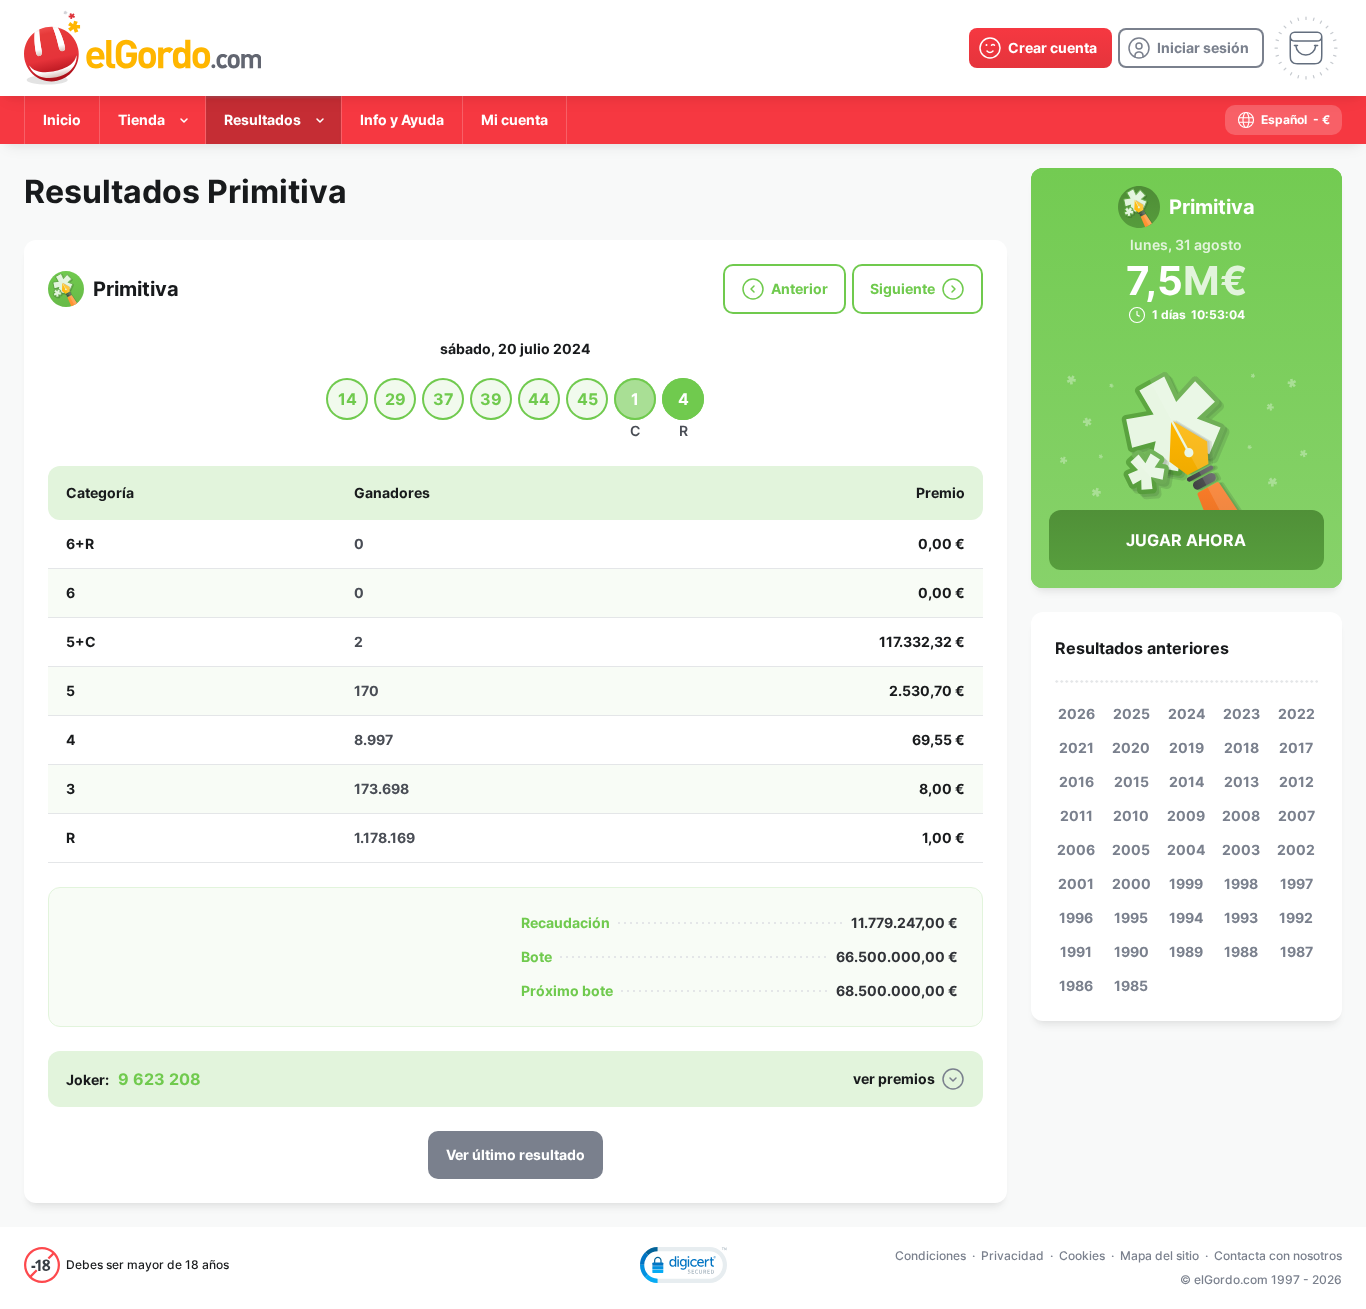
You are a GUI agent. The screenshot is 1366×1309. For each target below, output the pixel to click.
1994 (1186, 917)
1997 (1296, 883)
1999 (1186, 883)
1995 (1131, 917)
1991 (1076, 951)
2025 (1131, 713)
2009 (1186, 815)
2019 (1186, 747)
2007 (1296, 815)
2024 (1186, 713)
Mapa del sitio (1159, 1255)
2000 (1131, 883)
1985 (1131, 985)
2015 (1131, 781)
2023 (1241, 713)
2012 (1296, 781)
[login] (1191, 48)
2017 (1296, 747)
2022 (1296, 713)
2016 (1076, 781)
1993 (1241, 917)
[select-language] (1283, 120)
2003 (1241, 849)
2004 (1186, 849)
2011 (1076, 815)
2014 (1186, 781)
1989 (1186, 951)
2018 (1241, 747)
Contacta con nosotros (1278, 1255)
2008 (1241, 815)
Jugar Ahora (1186, 540)
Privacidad (1012, 1255)
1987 (1296, 951)
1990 (1131, 951)
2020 (1131, 747)
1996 (1076, 917)
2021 (1076, 747)
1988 (1241, 951)
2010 (1131, 815)
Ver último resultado (515, 1154)
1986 (1076, 985)
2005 (1131, 849)
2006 (1076, 849)
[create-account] (1040, 48)
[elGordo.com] (142, 48)
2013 (1241, 781)
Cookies (1082, 1255)
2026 (1076, 713)
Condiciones (930, 1255)
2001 (1076, 883)
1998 (1241, 883)
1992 (1296, 917)
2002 (1296, 849)
